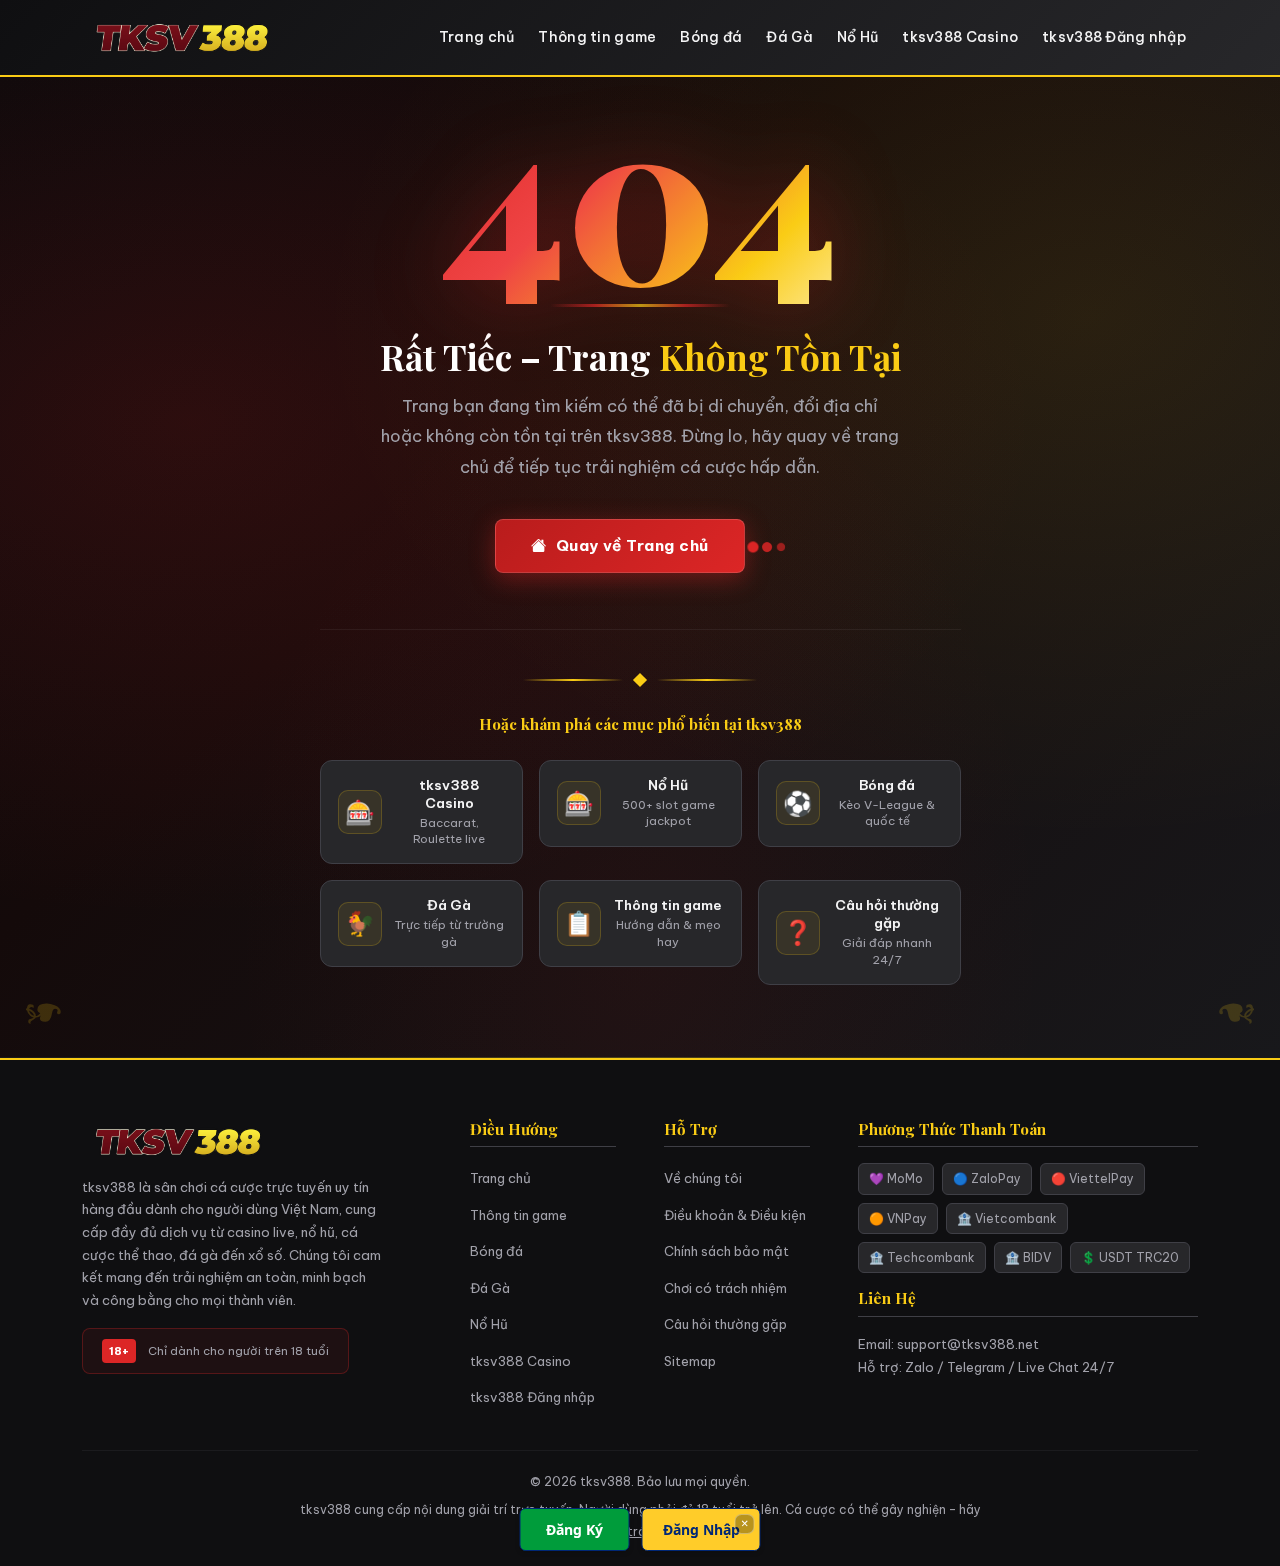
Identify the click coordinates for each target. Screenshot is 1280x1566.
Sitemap (690, 1361)
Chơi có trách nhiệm (725, 1288)
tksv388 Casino (960, 37)
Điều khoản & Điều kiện (735, 1215)
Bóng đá (711, 37)
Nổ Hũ (857, 37)
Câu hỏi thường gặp (725, 1324)
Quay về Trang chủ (632, 545)
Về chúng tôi (703, 1178)
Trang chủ (477, 37)
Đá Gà (789, 37)
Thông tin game (597, 37)
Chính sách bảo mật (726, 1251)
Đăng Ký (574, 1529)
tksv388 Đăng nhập (1114, 37)
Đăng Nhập (701, 1529)
